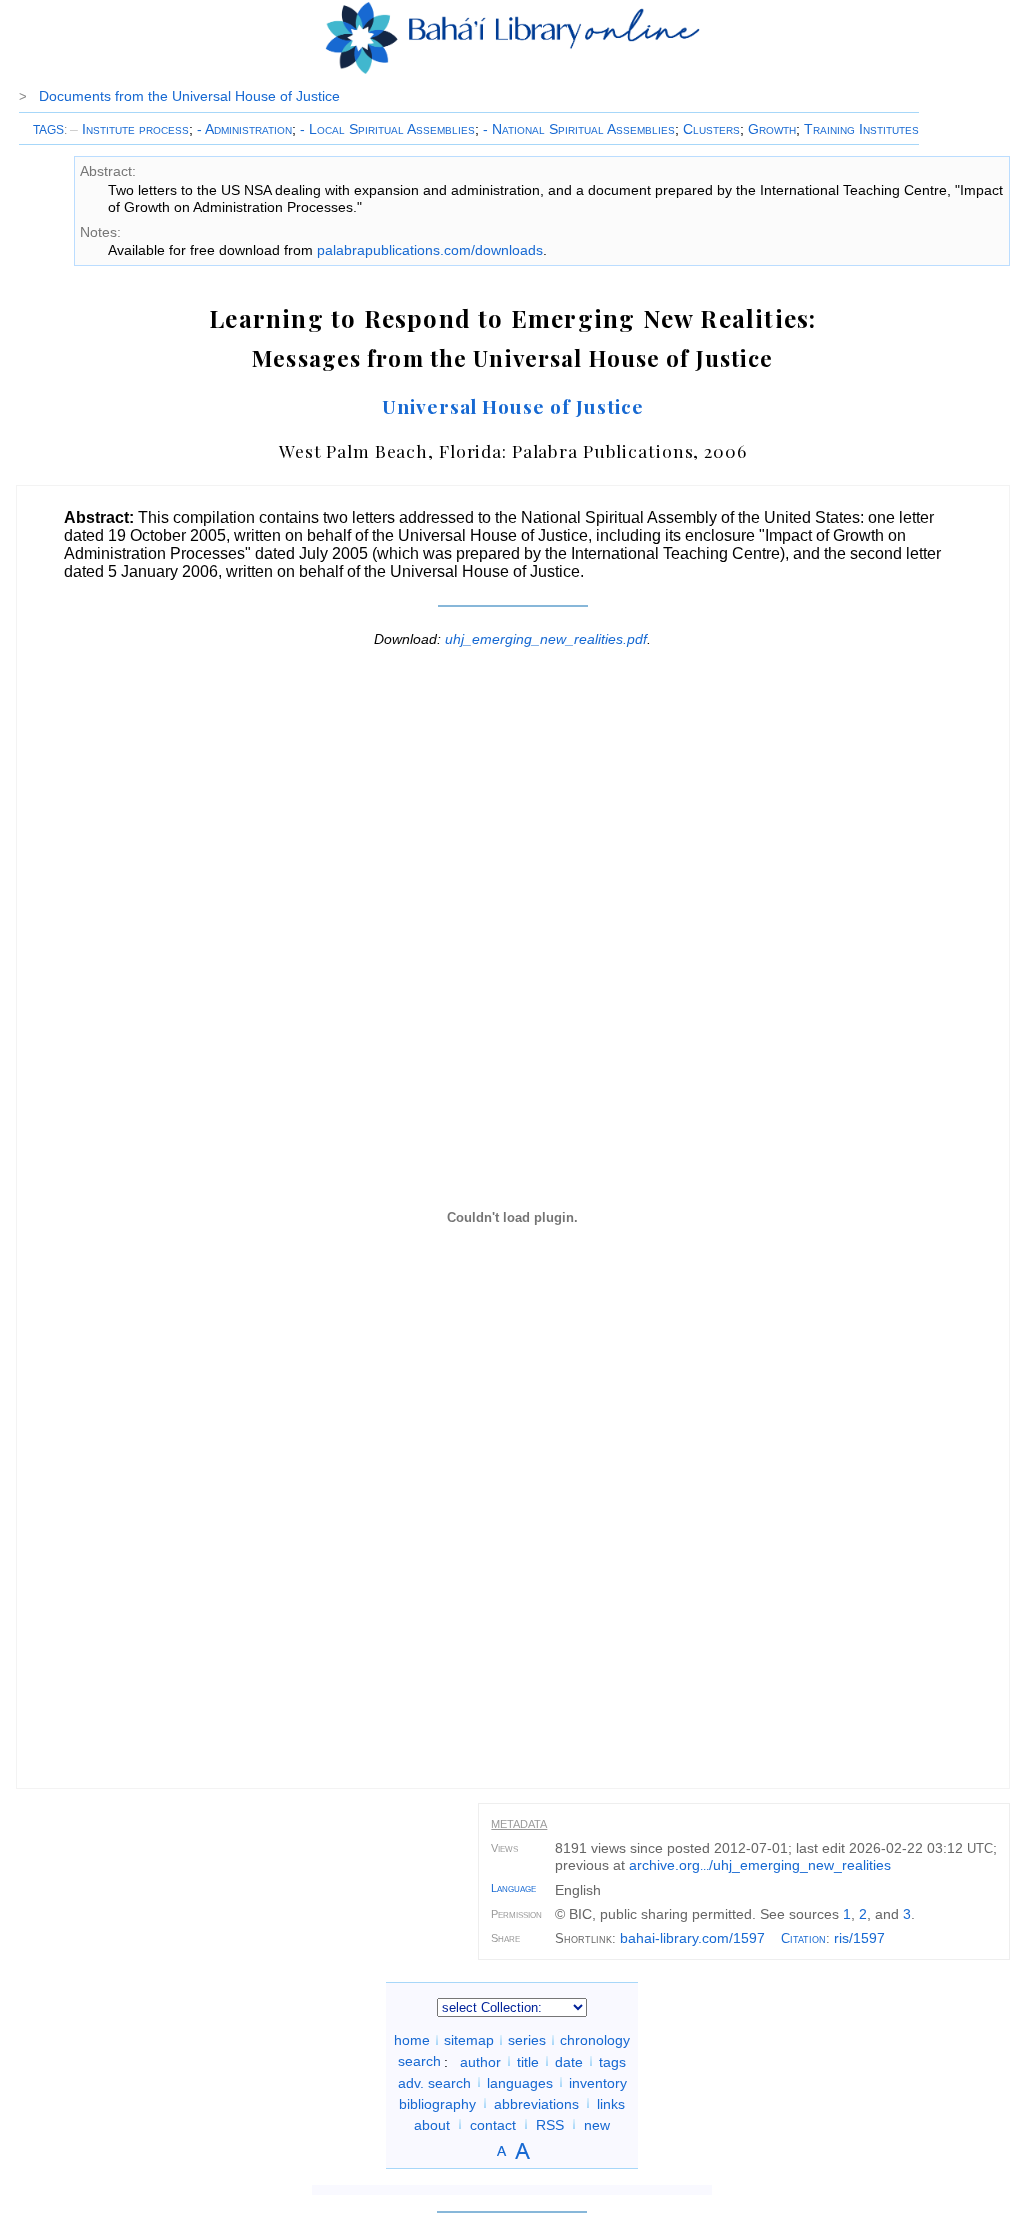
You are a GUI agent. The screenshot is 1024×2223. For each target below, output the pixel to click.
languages (520, 2082)
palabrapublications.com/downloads (430, 250)
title (528, 2061)
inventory (598, 2082)
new (597, 2124)
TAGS (48, 130)
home (412, 2040)
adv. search (434, 2082)
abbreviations (536, 2103)
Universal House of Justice (513, 406)
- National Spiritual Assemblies (579, 129)
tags (612, 2061)
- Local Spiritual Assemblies (387, 129)
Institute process (129, 129)
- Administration (244, 129)
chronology (595, 2040)
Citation (803, 1938)
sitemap (469, 2040)
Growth (772, 129)
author (480, 2061)
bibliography (437, 2103)
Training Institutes (861, 129)
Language (513, 1888)
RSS (550, 2124)
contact (493, 2124)
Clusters (711, 129)
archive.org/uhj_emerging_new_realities (760, 1865)
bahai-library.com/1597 (692, 1938)
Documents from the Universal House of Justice (189, 96)
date (569, 2061)
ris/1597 (859, 1938)
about (432, 2124)
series (527, 2040)
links (611, 2103)
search (419, 2061)
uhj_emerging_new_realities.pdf (546, 639)
